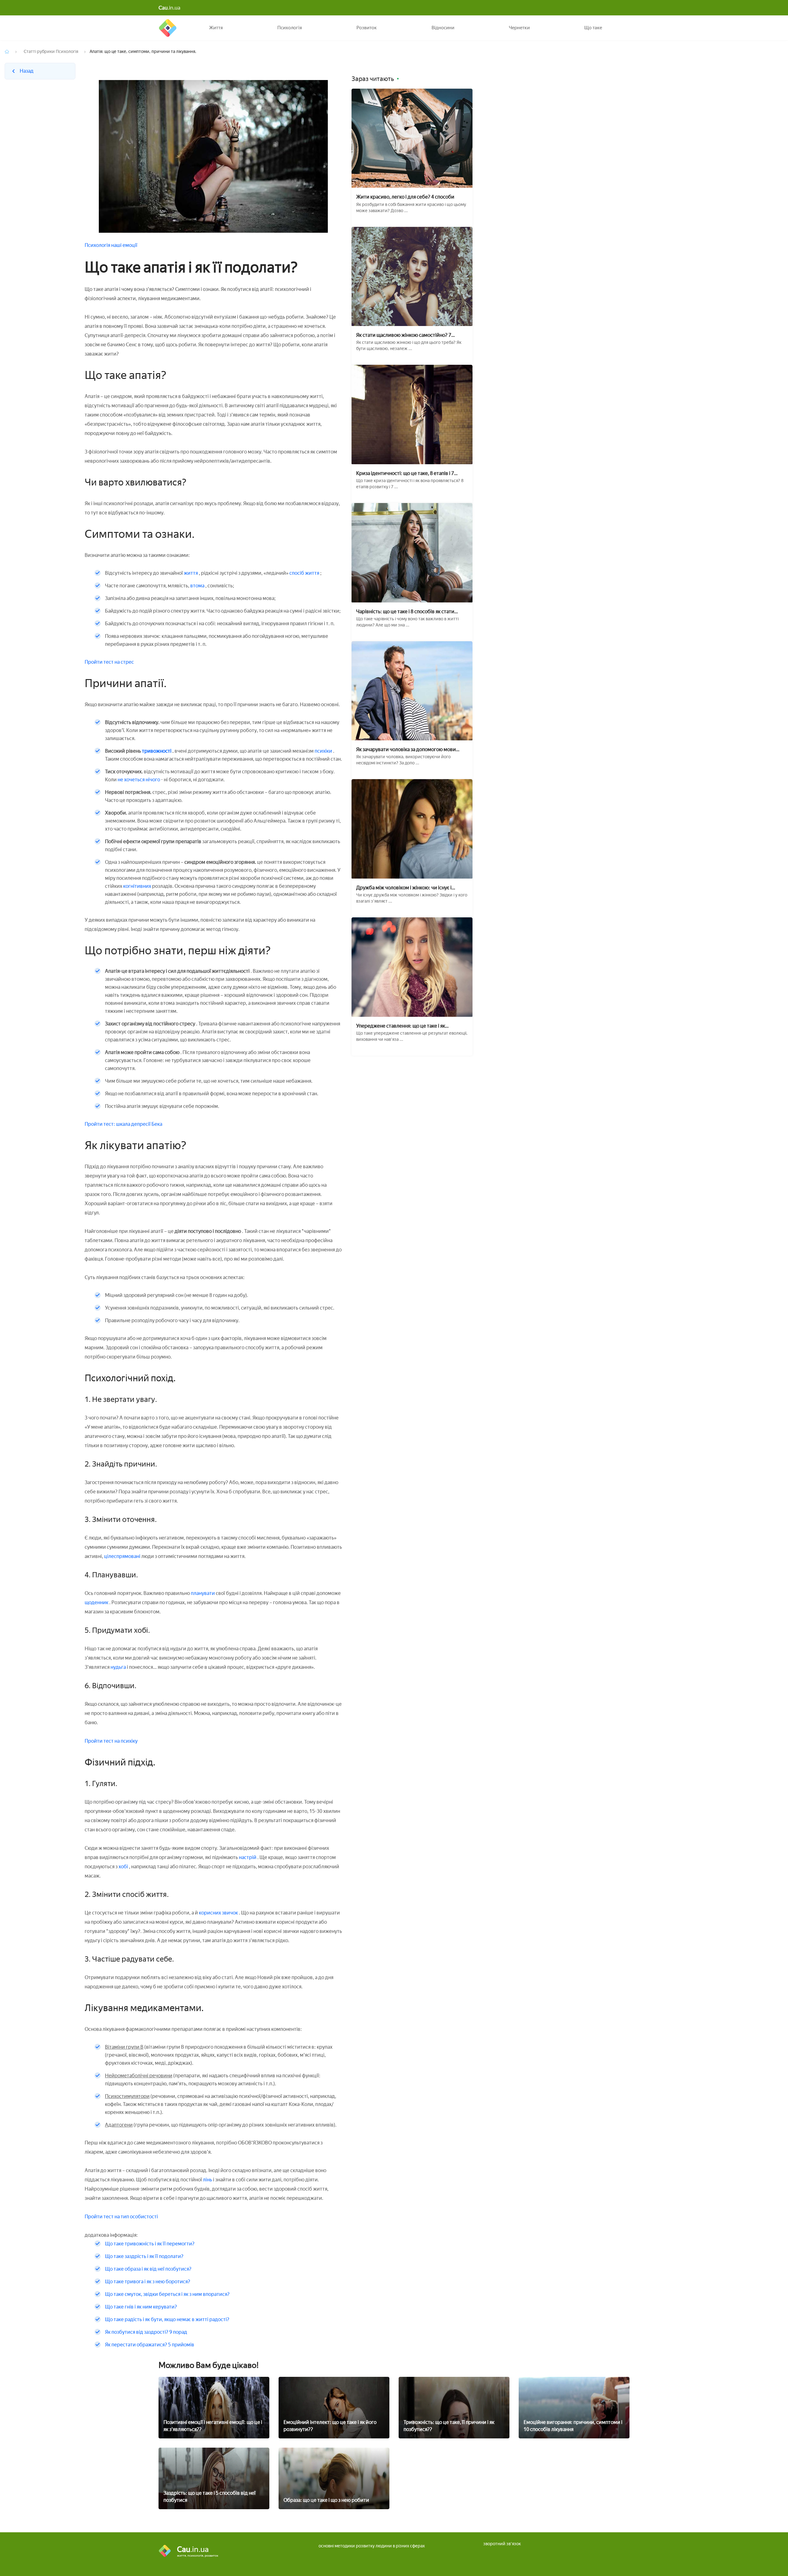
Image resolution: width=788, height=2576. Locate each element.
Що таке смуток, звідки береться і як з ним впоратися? (167, 2294)
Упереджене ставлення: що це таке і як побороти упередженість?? (401, 1026)
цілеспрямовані (122, 1556)
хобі (124, 1867)
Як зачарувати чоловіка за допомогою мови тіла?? (406, 749)
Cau (168, 28)
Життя (216, 28)
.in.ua (169, 8)
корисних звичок (218, 1913)
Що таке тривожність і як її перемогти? (150, 2244)
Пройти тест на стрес (109, 662)
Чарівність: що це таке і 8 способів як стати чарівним (405, 612)
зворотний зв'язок (502, 2544)
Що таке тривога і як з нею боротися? (148, 2282)
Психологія (290, 28)
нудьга (118, 1667)
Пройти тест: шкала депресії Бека (123, 1124)
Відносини (443, 28)
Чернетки (519, 28)
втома (197, 586)
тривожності (157, 751)
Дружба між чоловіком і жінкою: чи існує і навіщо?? (404, 888)
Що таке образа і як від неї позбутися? (148, 2269)
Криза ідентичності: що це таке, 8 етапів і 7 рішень (405, 473)
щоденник (97, 1602)
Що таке (593, 28)
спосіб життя (305, 573)
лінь (207, 2180)
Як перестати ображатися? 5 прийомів (150, 2345)
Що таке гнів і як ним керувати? (141, 2307)
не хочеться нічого (139, 780)
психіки (324, 751)
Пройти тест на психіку (111, 1741)
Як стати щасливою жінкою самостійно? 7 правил (404, 335)
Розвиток (367, 28)
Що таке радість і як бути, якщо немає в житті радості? (167, 2319)
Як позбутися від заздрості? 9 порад (146, 2332)
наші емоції (124, 245)
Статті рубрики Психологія (51, 52)
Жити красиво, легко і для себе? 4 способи (405, 197)
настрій (248, 1857)
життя (191, 573)
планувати (203, 1593)
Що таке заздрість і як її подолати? (144, 2256)
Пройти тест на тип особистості (121, 2217)
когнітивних (138, 886)
